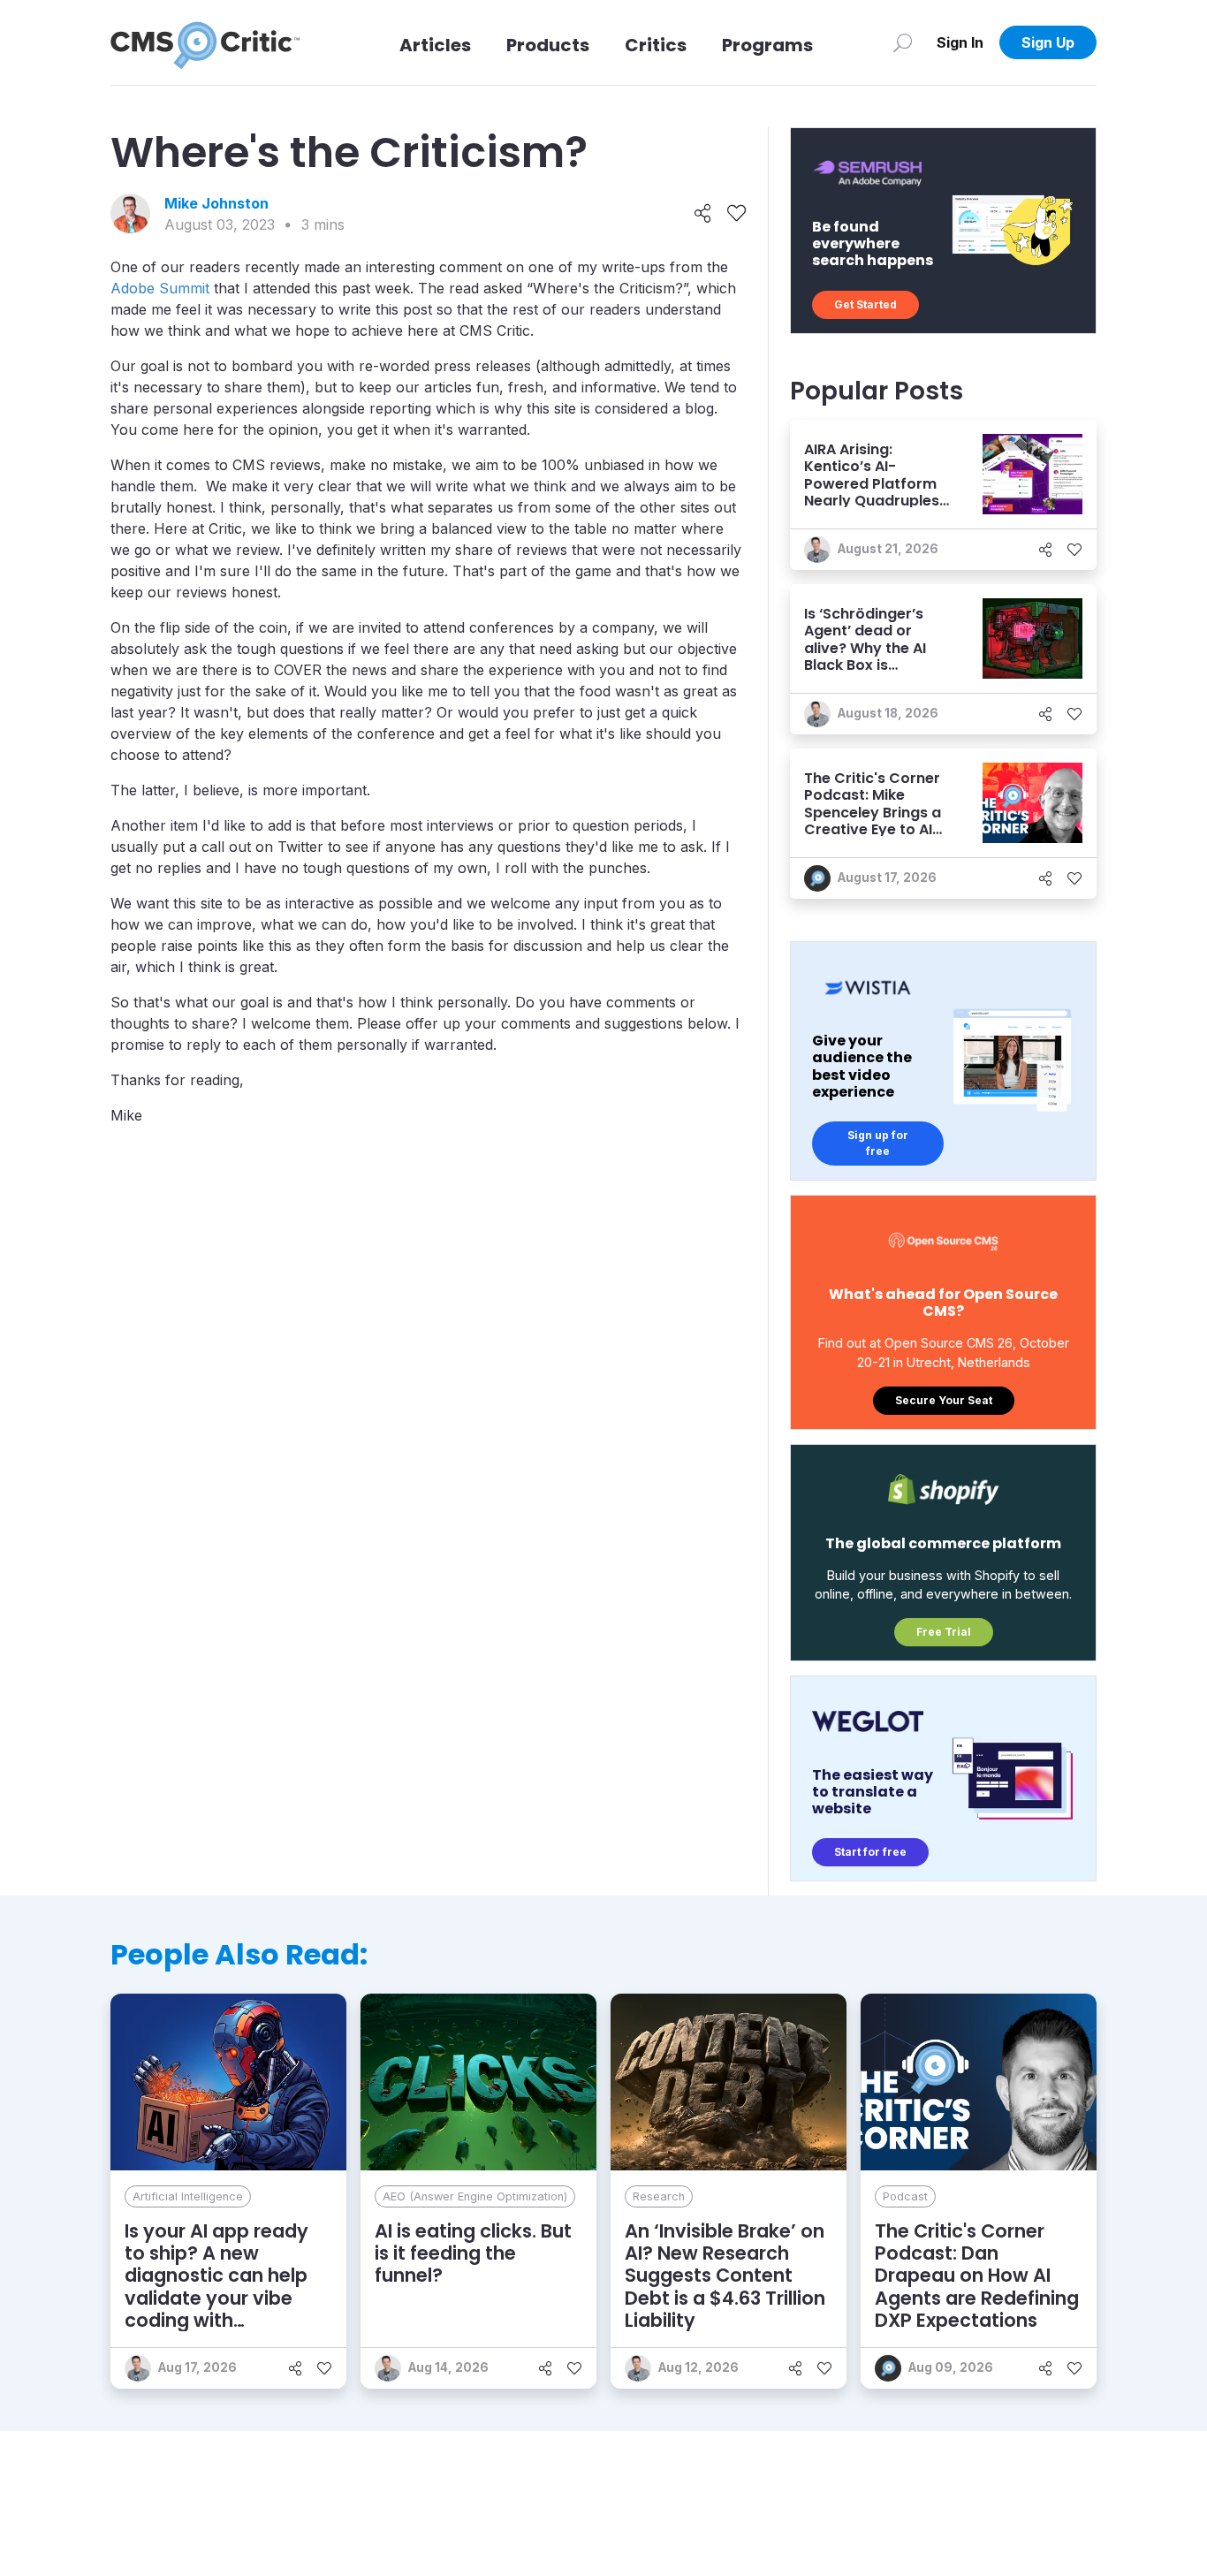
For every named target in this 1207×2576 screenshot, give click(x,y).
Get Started (865, 304)
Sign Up (1048, 42)
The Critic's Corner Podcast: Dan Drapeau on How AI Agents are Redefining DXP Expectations (977, 2276)
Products (548, 45)
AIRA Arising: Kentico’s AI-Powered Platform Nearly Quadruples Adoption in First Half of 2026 (872, 492)
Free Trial (944, 1632)
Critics (656, 45)
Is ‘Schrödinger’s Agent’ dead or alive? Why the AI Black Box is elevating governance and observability (865, 665)
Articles (435, 45)
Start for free (870, 1852)
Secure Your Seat (944, 1400)
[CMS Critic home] (205, 42)
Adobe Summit (160, 288)
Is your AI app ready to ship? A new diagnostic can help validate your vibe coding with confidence (216, 2287)
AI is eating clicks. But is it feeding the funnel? (473, 2253)
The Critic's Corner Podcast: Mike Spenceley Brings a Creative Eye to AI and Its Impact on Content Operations (877, 821)
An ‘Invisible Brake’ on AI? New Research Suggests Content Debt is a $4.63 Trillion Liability (725, 2276)
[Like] (736, 214)
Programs (767, 45)
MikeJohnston (216, 203)
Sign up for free (878, 1143)
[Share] (703, 214)
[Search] (903, 42)
